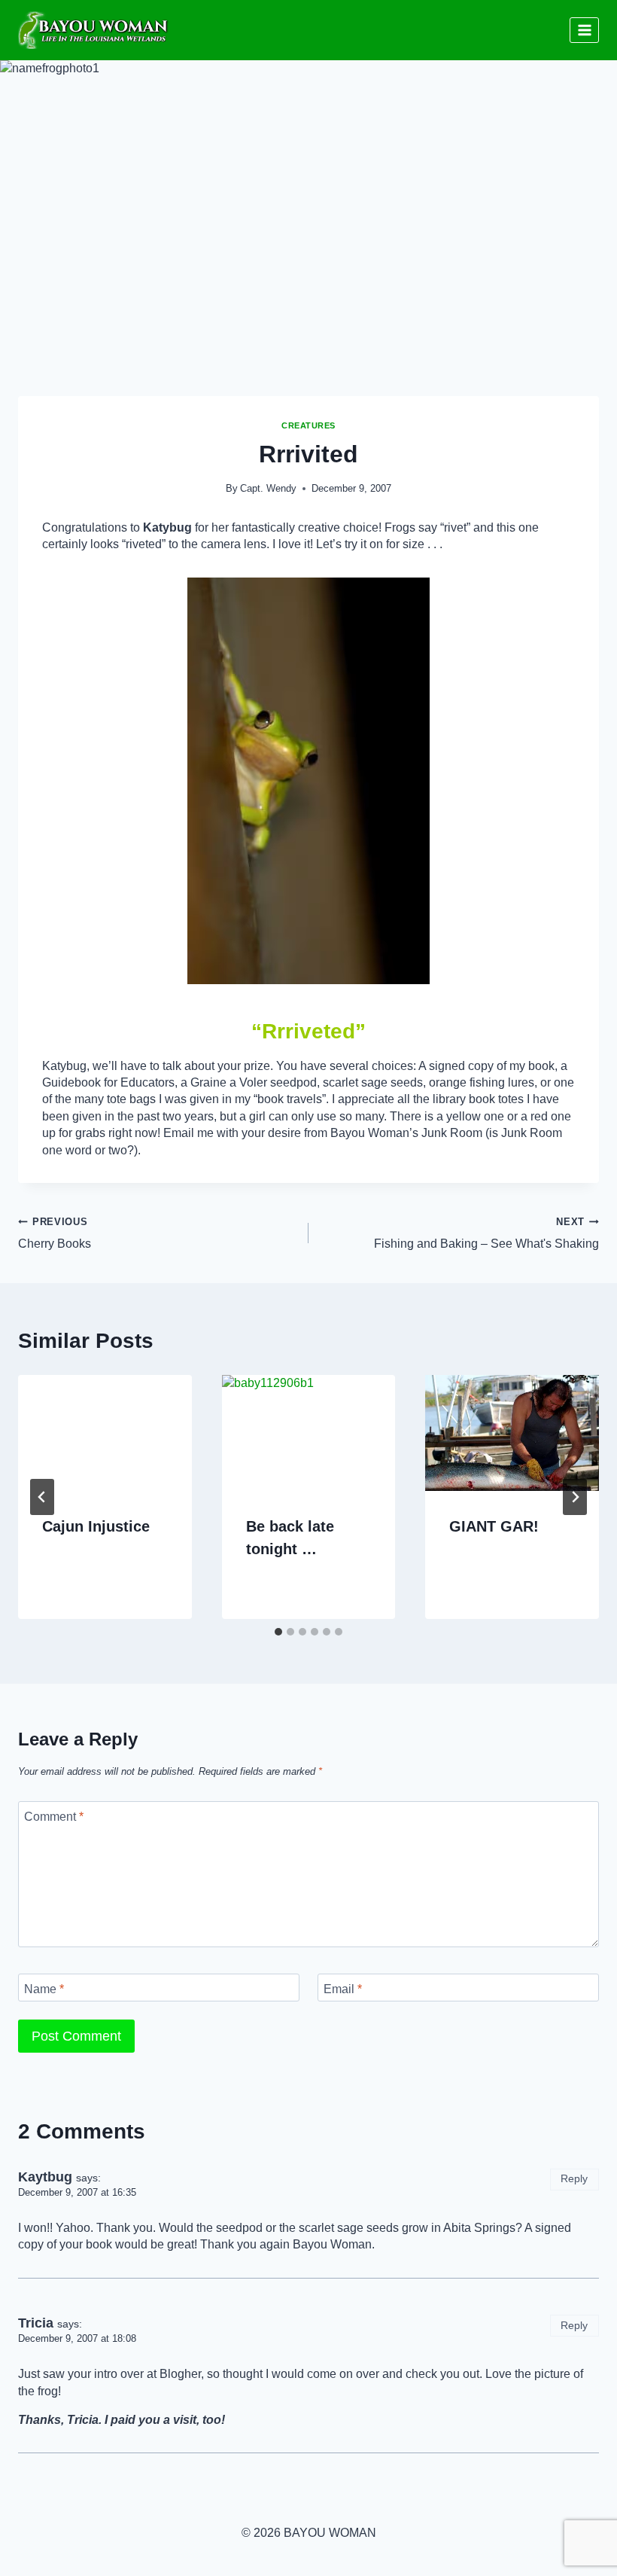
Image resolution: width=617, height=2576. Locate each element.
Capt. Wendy (268, 488)
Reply (574, 2179)
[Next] (575, 1497)
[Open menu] (584, 30)
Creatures (308, 425)
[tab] (278, 1632)
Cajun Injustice (96, 1526)
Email (343, 1989)
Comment (54, 1817)
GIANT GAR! (494, 1526)
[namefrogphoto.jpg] (308, 781)
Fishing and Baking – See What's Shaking (486, 1233)
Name (44, 1989)
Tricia (36, 2323)
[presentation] (105, 1433)
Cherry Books (55, 1233)
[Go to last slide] (42, 1497)
